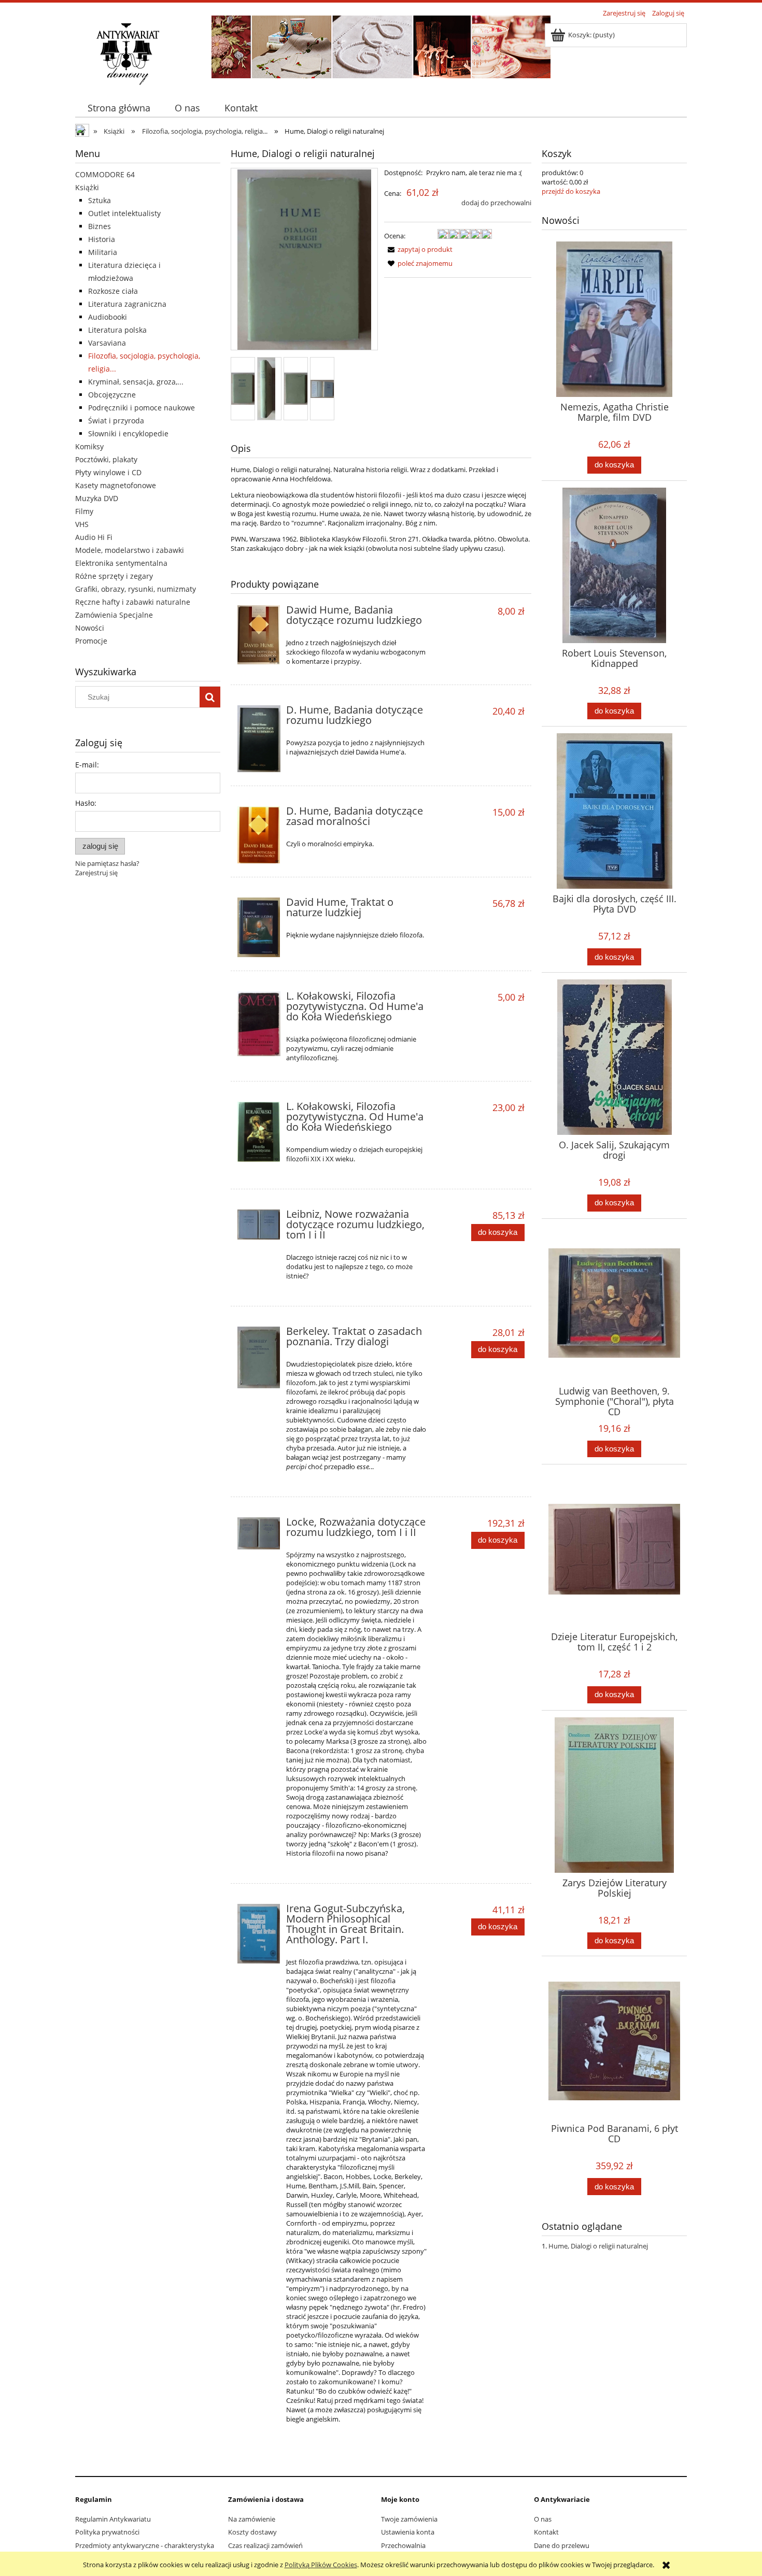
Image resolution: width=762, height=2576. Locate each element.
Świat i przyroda (116, 421)
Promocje (91, 641)
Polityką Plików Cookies (321, 2565)
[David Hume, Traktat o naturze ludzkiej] (259, 927)
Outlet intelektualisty (124, 213)
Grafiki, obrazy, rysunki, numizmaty (136, 589)
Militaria (103, 252)
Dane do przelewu (562, 2545)
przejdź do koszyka (571, 191)
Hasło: (86, 803)
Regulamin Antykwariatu (113, 2519)
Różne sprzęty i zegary (114, 576)
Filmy (84, 511)
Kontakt (546, 2532)
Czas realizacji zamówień (265, 2545)
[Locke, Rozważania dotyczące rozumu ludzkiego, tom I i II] (259, 1534)
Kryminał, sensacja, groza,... (136, 382)
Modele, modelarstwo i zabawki (130, 550)
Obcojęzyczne (112, 395)
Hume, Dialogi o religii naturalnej (598, 2246)
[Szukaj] (210, 697)
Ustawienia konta (408, 2532)
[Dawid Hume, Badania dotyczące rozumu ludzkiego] (259, 635)
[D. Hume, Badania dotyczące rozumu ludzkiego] (259, 739)
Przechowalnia (403, 2545)
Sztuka (100, 200)
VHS (82, 524)
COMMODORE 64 (105, 174)
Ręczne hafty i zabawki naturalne (133, 602)
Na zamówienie (252, 2519)
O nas (543, 2519)
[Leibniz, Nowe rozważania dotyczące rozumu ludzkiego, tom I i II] (259, 1225)
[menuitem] (119, 108)
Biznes (100, 226)
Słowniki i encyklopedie (128, 433)
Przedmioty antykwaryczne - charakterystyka (145, 2545)
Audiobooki (108, 317)
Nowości (90, 628)
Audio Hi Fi (94, 537)
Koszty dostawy (252, 2532)
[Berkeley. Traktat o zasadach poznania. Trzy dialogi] (259, 1357)
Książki (87, 187)
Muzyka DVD (97, 498)
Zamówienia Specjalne (114, 615)
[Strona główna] (128, 53)
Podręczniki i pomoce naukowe (142, 408)
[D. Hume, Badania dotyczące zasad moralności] (259, 835)
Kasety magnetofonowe (116, 485)
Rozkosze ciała (113, 291)
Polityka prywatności (107, 2532)
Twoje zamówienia (409, 2519)
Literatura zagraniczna (127, 304)
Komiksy (89, 446)
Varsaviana (107, 343)
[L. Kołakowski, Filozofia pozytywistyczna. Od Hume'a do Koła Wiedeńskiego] (259, 1024)
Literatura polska (117, 330)
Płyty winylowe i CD (108, 472)
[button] (418, 249)
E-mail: (87, 765)
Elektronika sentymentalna (121, 563)
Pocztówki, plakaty (106, 459)
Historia (102, 239)
